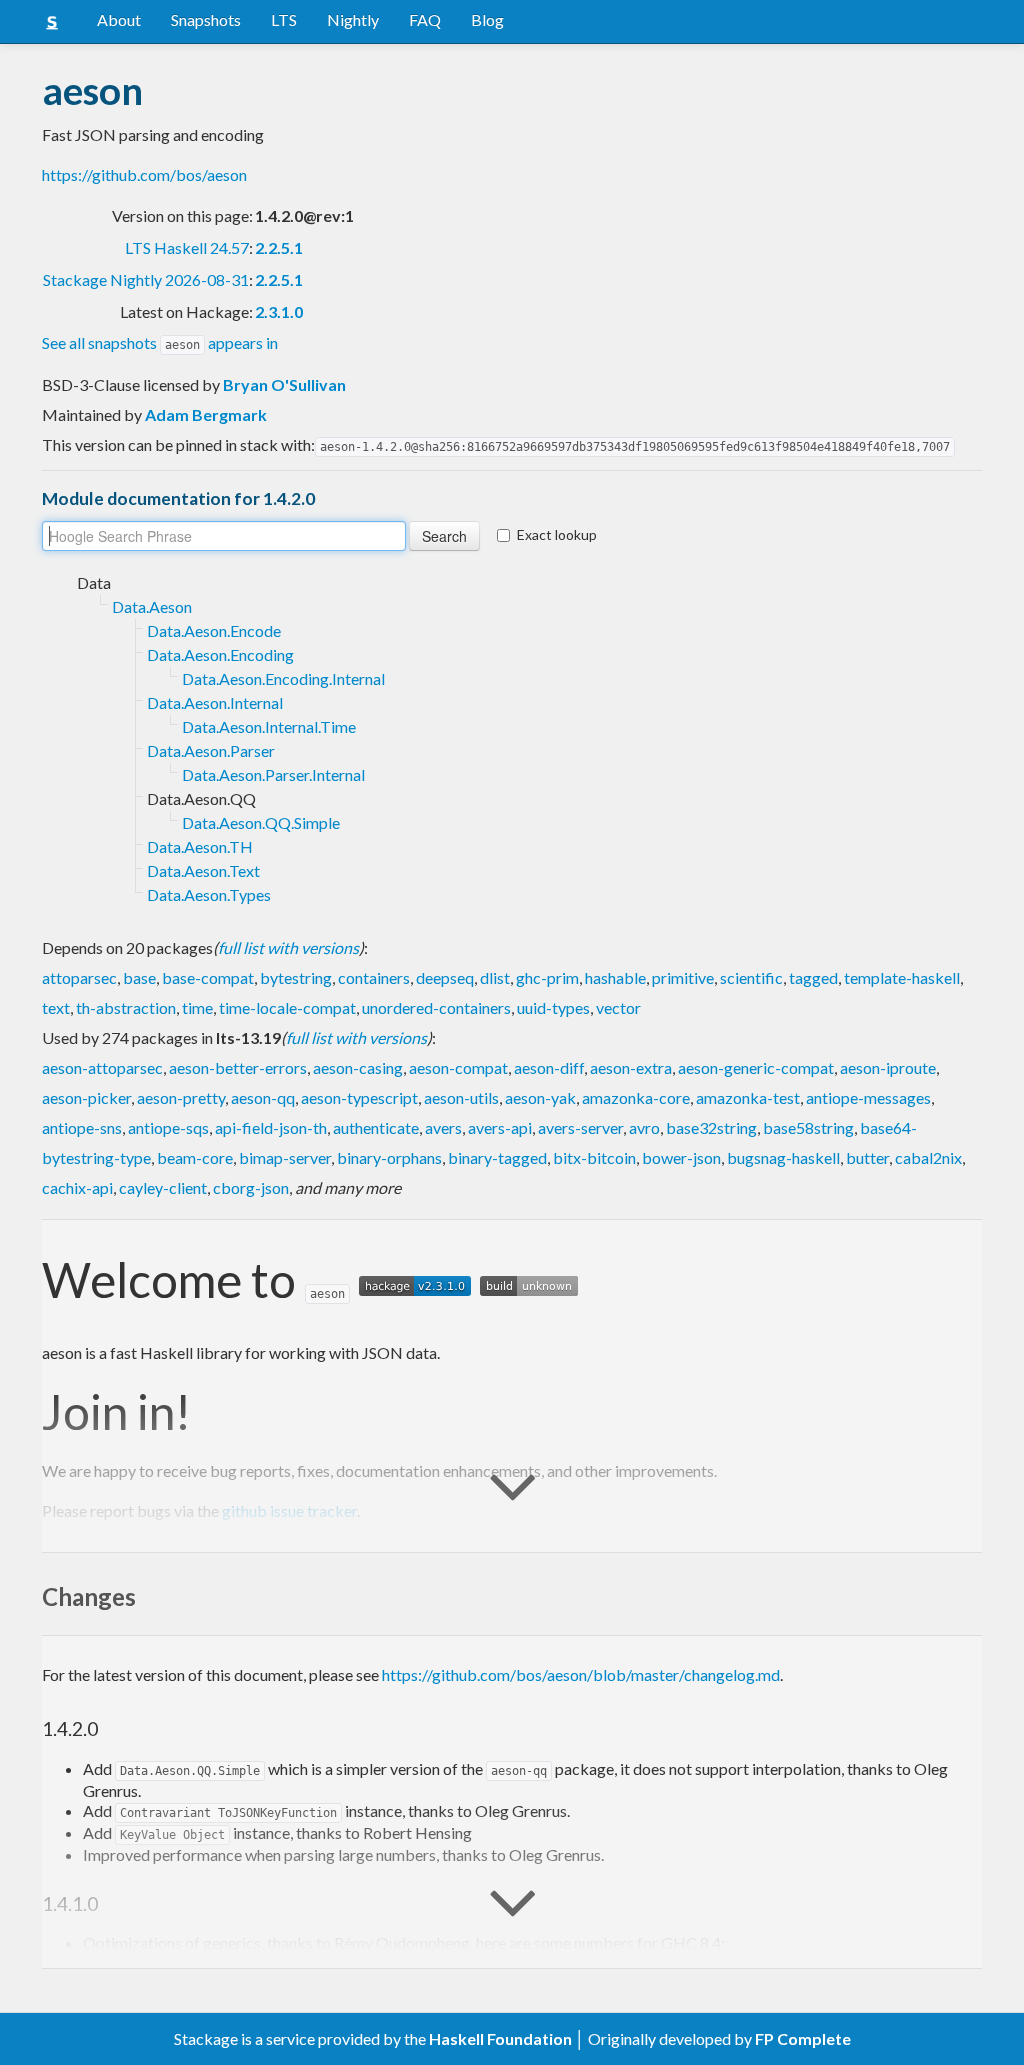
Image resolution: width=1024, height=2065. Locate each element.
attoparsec (79, 977)
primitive (683, 977)
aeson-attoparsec (102, 1067)
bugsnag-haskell (783, 1157)
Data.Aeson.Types (209, 894)
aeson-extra (631, 1067)
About (119, 19)
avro (644, 1127)
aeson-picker (86, 1097)
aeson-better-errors (238, 1067)
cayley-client (163, 1187)
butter (867, 1157)
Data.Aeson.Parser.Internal (273, 774)
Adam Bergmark (206, 414)
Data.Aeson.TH (200, 846)
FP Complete (803, 2038)
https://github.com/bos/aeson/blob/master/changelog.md (581, 1674)
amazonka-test (748, 1097)
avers (443, 1127)
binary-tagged (497, 1157)
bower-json (681, 1157)
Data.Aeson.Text (203, 870)
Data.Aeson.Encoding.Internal (283, 678)
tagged (813, 977)
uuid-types (553, 1007)
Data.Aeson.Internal (215, 702)
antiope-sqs (168, 1127)
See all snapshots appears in (160, 342)
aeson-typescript (359, 1097)
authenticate (376, 1127)
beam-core (195, 1157)
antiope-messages (868, 1097)
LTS (284, 19)
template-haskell (902, 977)
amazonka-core (636, 1097)
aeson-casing (358, 1067)
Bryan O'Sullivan (284, 384)
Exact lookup (557, 534)
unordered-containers (436, 1007)
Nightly (353, 19)
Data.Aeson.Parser (211, 750)
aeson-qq (263, 1097)
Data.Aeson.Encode (214, 630)
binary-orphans (389, 1157)
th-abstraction (126, 1007)
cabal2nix (928, 1157)
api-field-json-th (271, 1127)
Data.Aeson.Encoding (220, 654)
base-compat (208, 977)
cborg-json (251, 1187)
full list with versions (288, 947)
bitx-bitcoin (594, 1157)
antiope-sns (82, 1127)
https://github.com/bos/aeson (144, 174)
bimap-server (285, 1157)
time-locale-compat (287, 1007)
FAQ (425, 19)
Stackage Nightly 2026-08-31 (146, 279)
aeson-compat (458, 1067)
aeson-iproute (888, 1067)
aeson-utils (461, 1097)
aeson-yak (540, 1097)
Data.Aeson (152, 606)
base (139, 977)
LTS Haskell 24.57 (187, 247)
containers (374, 977)
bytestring (296, 977)
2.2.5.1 (279, 247)
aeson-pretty (181, 1097)
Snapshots (206, 19)
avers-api (500, 1127)
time (197, 1007)
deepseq (445, 977)
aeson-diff (549, 1067)
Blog (487, 19)
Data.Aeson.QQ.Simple (261, 822)
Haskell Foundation (500, 2038)
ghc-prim (547, 977)
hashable (615, 977)
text (56, 1007)
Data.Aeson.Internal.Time (269, 726)
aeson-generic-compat (756, 1067)
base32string (711, 1127)
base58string (808, 1127)
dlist (495, 977)
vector (618, 1007)
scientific (751, 977)
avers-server (580, 1127)
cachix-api (77, 1187)
